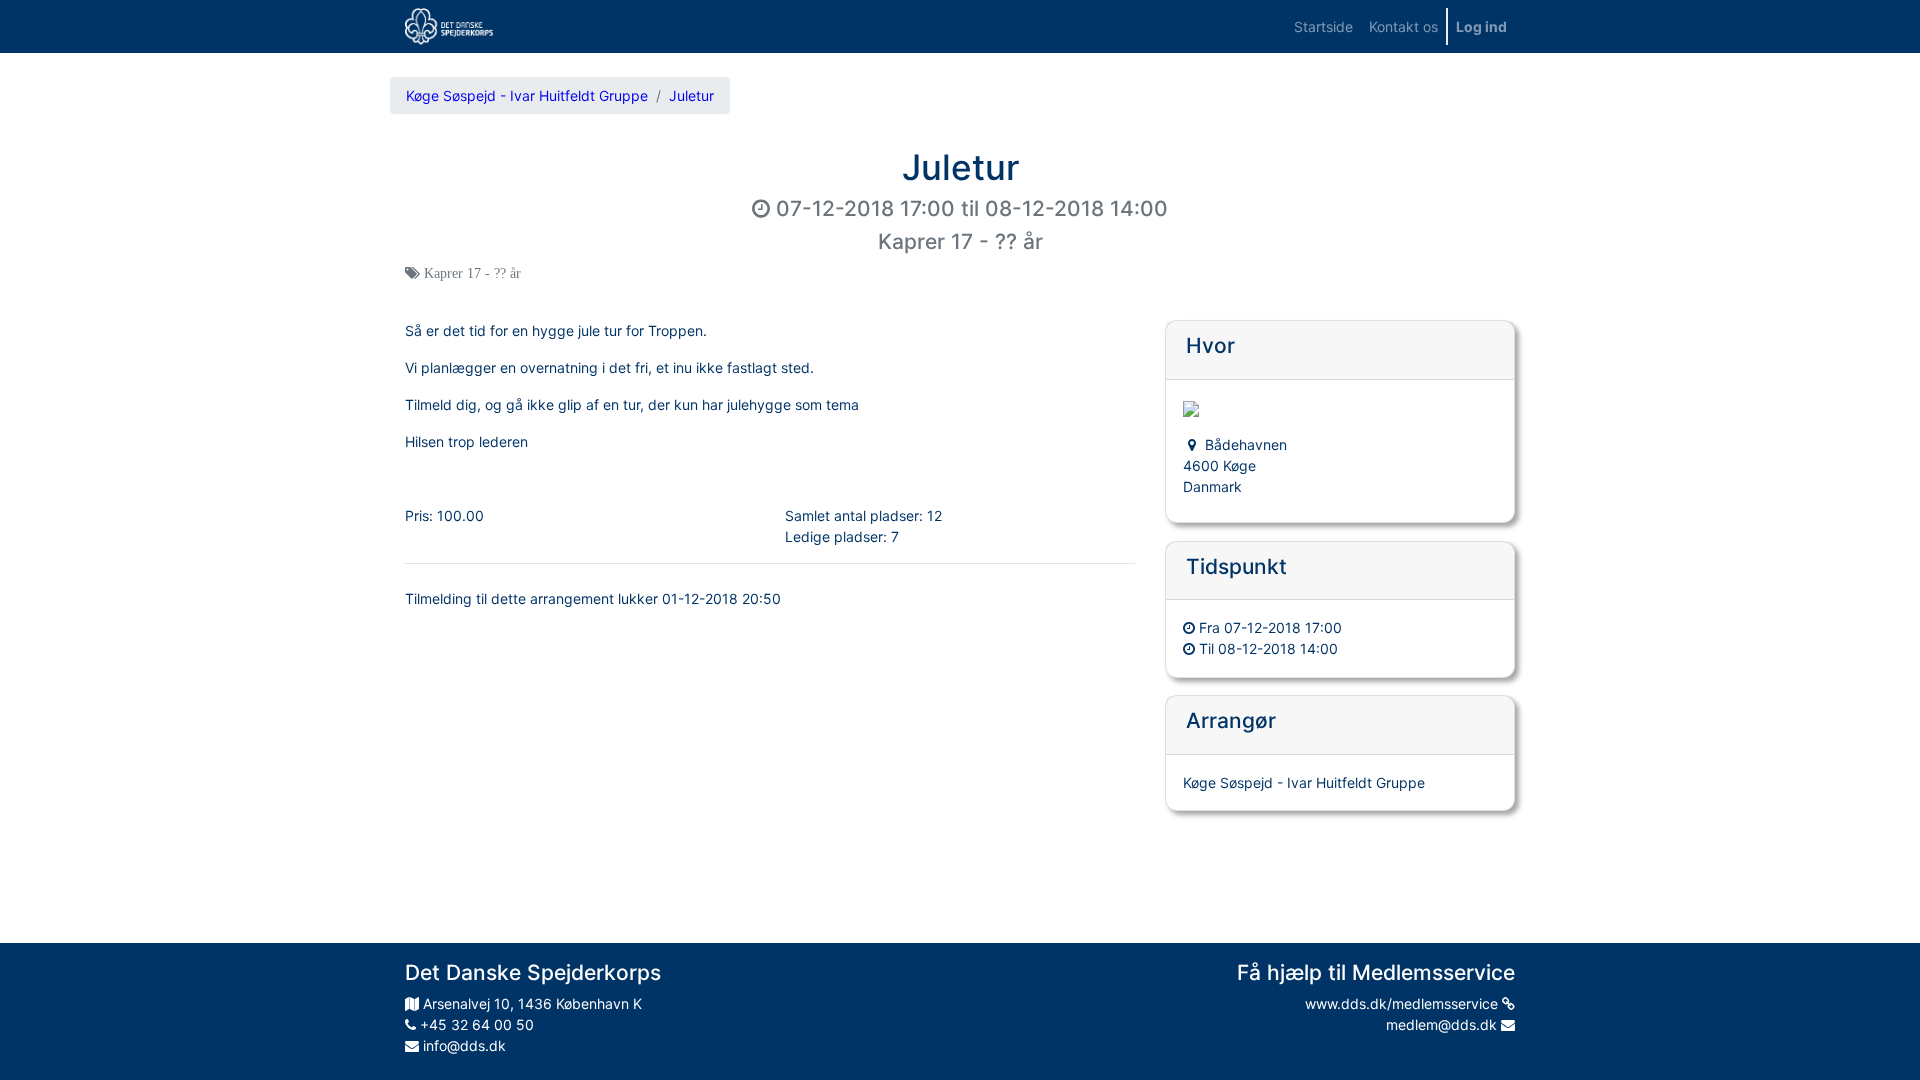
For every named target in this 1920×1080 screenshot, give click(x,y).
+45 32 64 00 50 (475, 1024)
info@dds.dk (462, 1045)
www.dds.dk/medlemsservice (1403, 1003)
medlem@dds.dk (1443, 1024)
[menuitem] (1323, 26)
